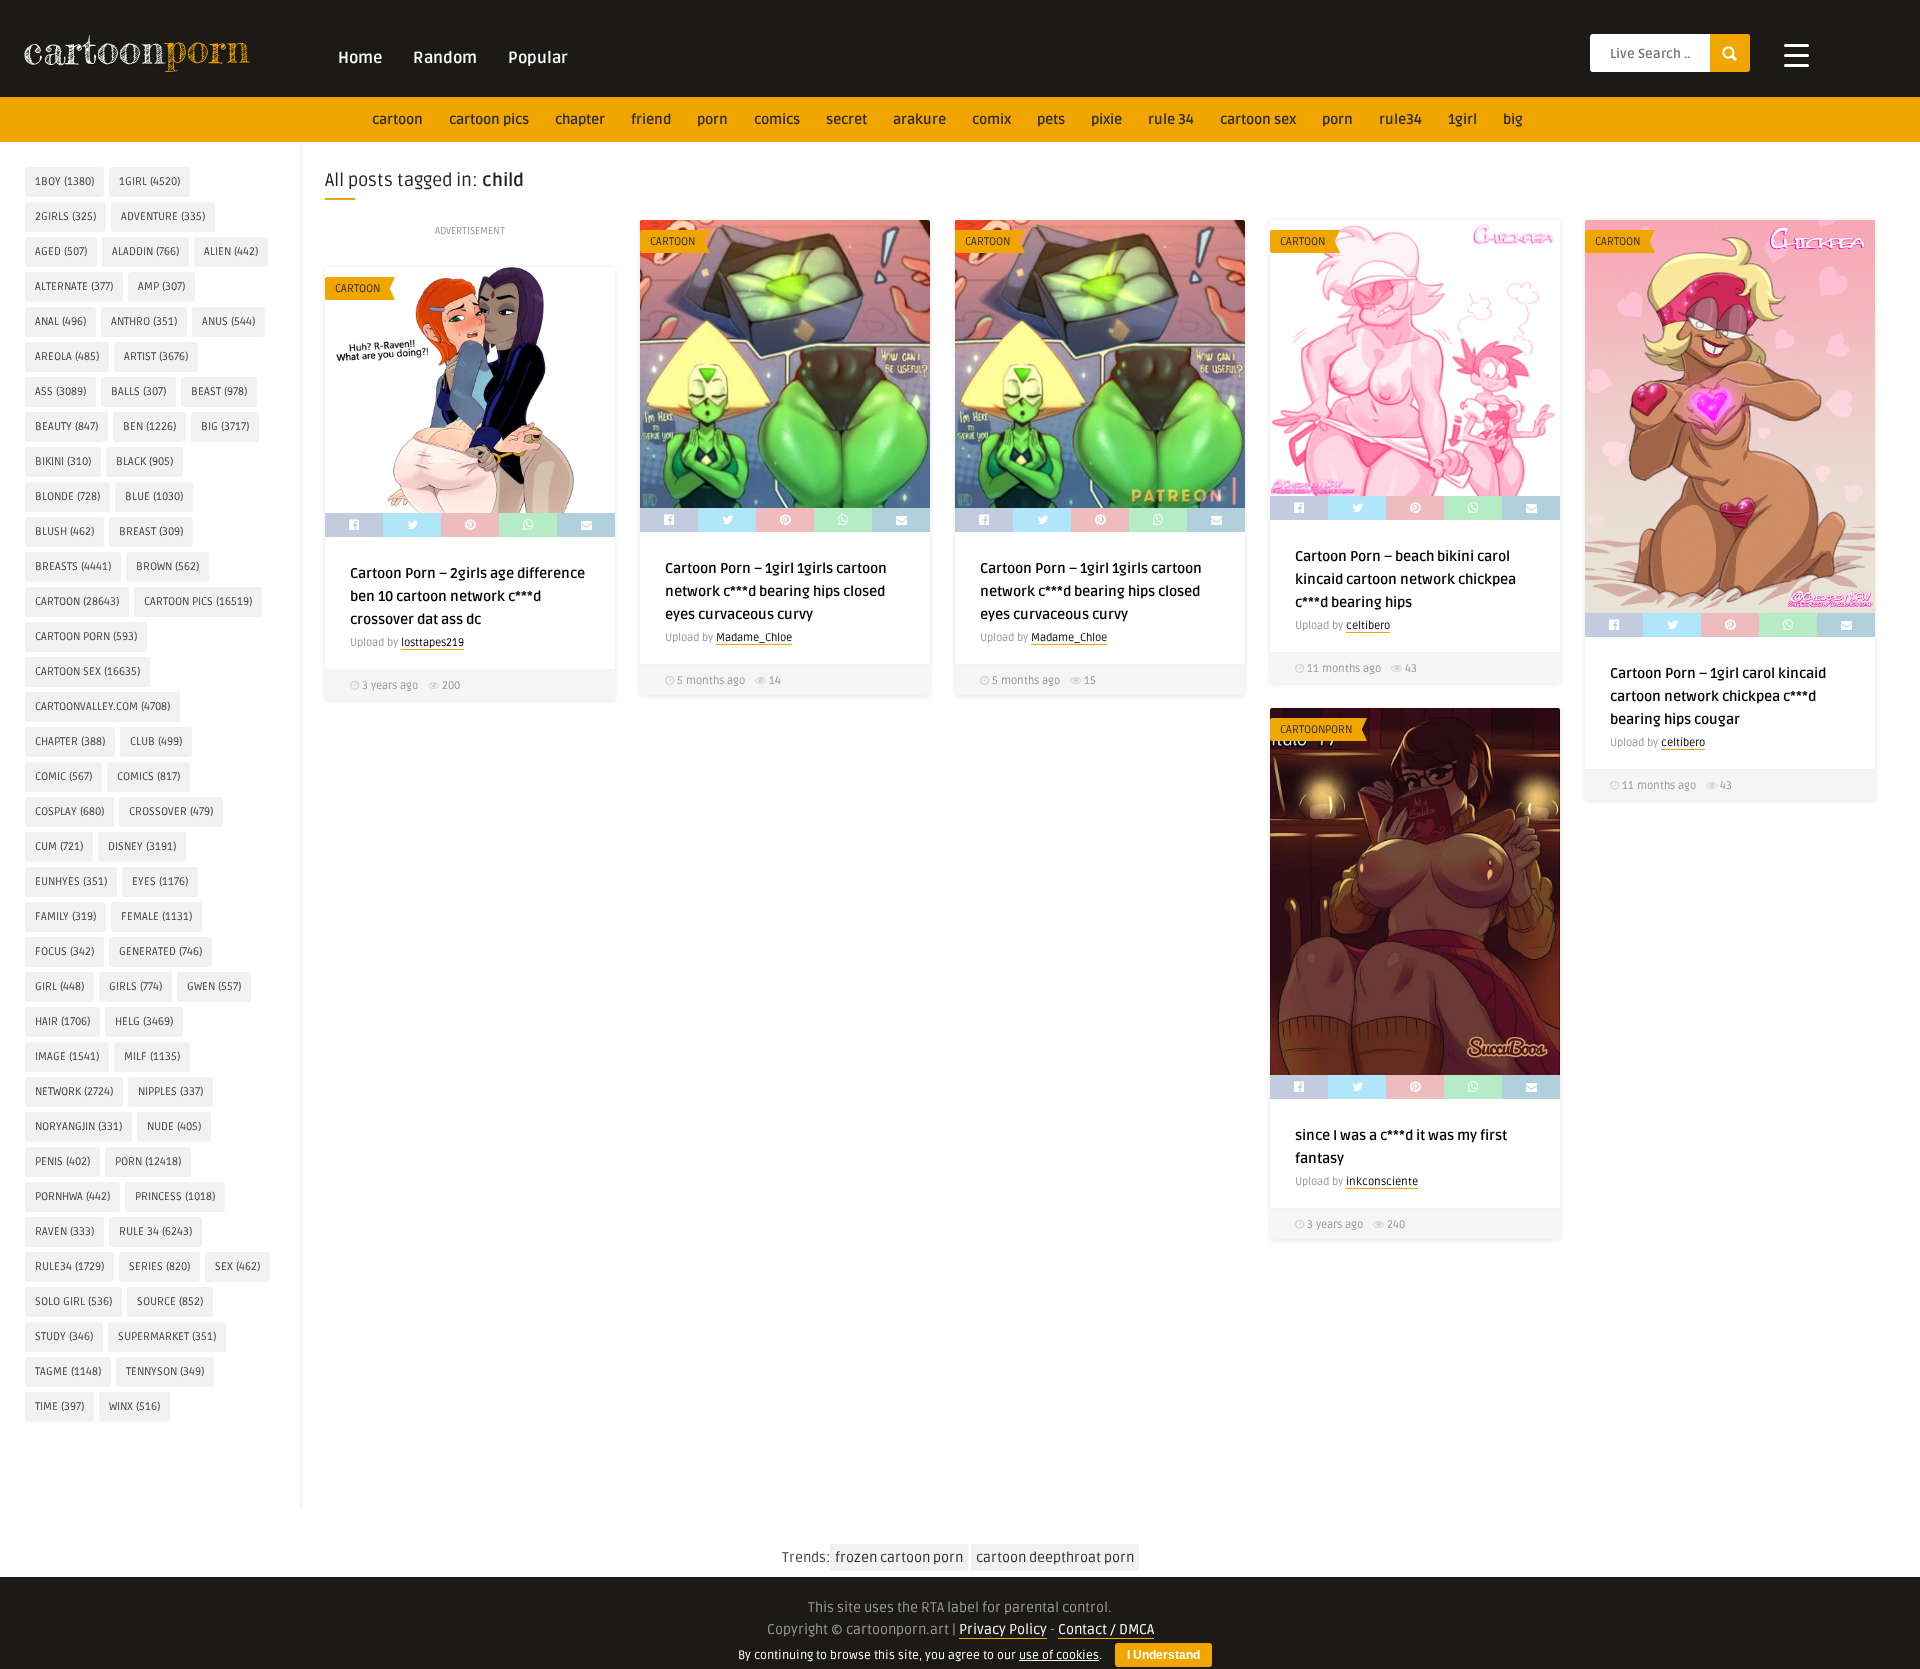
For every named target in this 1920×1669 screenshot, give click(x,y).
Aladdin (145, 251)
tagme (68, 1371)
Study (64, 1336)
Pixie (1106, 119)
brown (167, 566)
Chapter (580, 119)
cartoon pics (489, 119)
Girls (135, 986)
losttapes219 (432, 642)
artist (156, 356)
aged (61, 251)
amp (161, 286)
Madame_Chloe (754, 637)
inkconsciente (1382, 1181)
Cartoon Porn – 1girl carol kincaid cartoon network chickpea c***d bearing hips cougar (1718, 696)
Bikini (63, 461)
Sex (237, 1266)
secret (846, 119)
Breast (151, 531)
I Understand (1163, 1655)
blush (64, 531)
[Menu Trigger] (1796, 54)
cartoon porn (86, 636)
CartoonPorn (1316, 729)
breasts (73, 566)
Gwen (214, 986)
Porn (712, 119)
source (170, 1301)
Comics (777, 119)
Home (360, 58)
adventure (163, 216)
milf (152, 1056)
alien (231, 251)
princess (175, 1196)
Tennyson (165, 1371)
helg (144, 1021)
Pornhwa (72, 1196)
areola (67, 356)
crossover (171, 811)
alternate (74, 286)
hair (62, 1021)
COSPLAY (69, 811)
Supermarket (167, 1336)
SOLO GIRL (73, 1301)
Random (445, 58)
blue (154, 496)
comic (63, 776)
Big (1513, 119)
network (74, 1091)
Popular (538, 58)
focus (64, 951)
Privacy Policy (1003, 1629)
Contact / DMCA (1106, 1629)
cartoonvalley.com (102, 706)
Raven (64, 1231)
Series (159, 1266)
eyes (160, 881)
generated (160, 951)
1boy (64, 181)
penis (62, 1161)
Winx (134, 1406)
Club (156, 741)
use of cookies (1059, 1655)
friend (651, 119)
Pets (1051, 119)
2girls (65, 216)
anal (60, 321)
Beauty (66, 426)
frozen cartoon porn (899, 1557)
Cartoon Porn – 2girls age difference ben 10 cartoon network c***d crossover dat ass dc (467, 596)
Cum (59, 846)
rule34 (1400, 119)
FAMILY (65, 916)
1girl (1462, 119)
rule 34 (1171, 119)
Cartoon (672, 241)
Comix (991, 119)
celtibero (1368, 625)
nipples (170, 1091)
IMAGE (67, 1056)
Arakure (919, 119)
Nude (174, 1126)
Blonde (67, 496)
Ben (149, 426)
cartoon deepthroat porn (1055, 1557)
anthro (144, 321)
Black (144, 461)
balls (138, 391)
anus (228, 321)
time (59, 1406)
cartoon (397, 119)
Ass (60, 391)
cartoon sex (1258, 119)
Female (156, 916)
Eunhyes (71, 881)
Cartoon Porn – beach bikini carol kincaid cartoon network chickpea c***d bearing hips (1405, 579)
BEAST (219, 391)
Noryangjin (78, 1126)
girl (59, 986)
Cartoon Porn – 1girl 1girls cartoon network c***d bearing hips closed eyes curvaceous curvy (776, 591)
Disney (142, 846)
